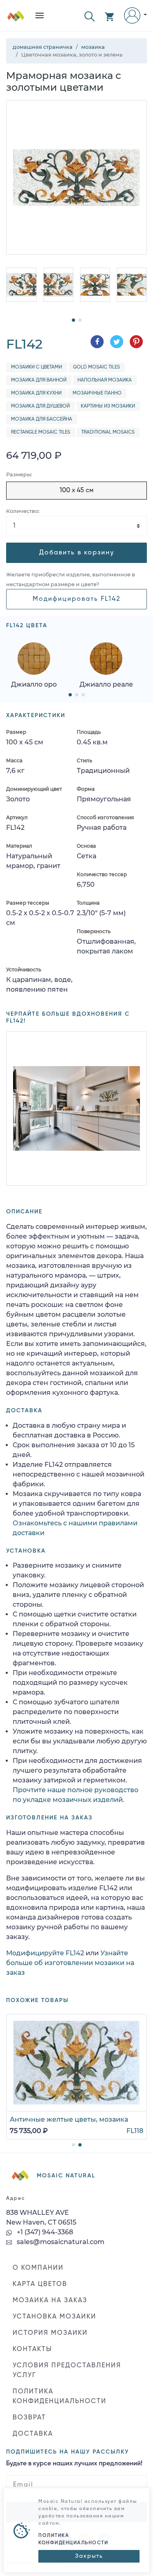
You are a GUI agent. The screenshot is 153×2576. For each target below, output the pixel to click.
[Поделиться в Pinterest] (136, 342)
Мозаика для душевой (40, 406)
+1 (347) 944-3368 (44, 2232)
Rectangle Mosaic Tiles (41, 432)
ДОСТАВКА (33, 2434)
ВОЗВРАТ (29, 2418)
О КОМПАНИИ (38, 2268)
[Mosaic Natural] (16, 19)
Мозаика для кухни (36, 393)
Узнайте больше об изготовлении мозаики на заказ (70, 1963)
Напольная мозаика (105, 380)
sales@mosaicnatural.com (60, 2242)
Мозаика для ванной (39, 380)
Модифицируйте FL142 (45, 1953)
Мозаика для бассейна (42, 419)
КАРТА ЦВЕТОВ (40, 2284)
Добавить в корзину (77, 553)
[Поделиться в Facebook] (97, 342)
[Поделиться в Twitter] (117, 342)
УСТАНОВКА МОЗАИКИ (54, 2317)
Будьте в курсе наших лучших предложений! (74, 2464)
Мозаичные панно (97, 393)
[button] (90, 16)
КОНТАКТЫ (32, 2349)
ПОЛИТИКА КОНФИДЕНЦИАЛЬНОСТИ (60, 2397)
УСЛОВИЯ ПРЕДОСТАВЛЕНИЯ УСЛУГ (67, 2371)
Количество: (23, 511)
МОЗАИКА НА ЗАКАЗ (50, 2301)
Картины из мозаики (108, 406)
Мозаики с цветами (37, 367)
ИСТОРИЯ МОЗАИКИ (50, 2333)
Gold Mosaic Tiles (96, 367)
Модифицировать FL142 (76, 599)
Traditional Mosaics (108, 432)
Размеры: (19, 474)
